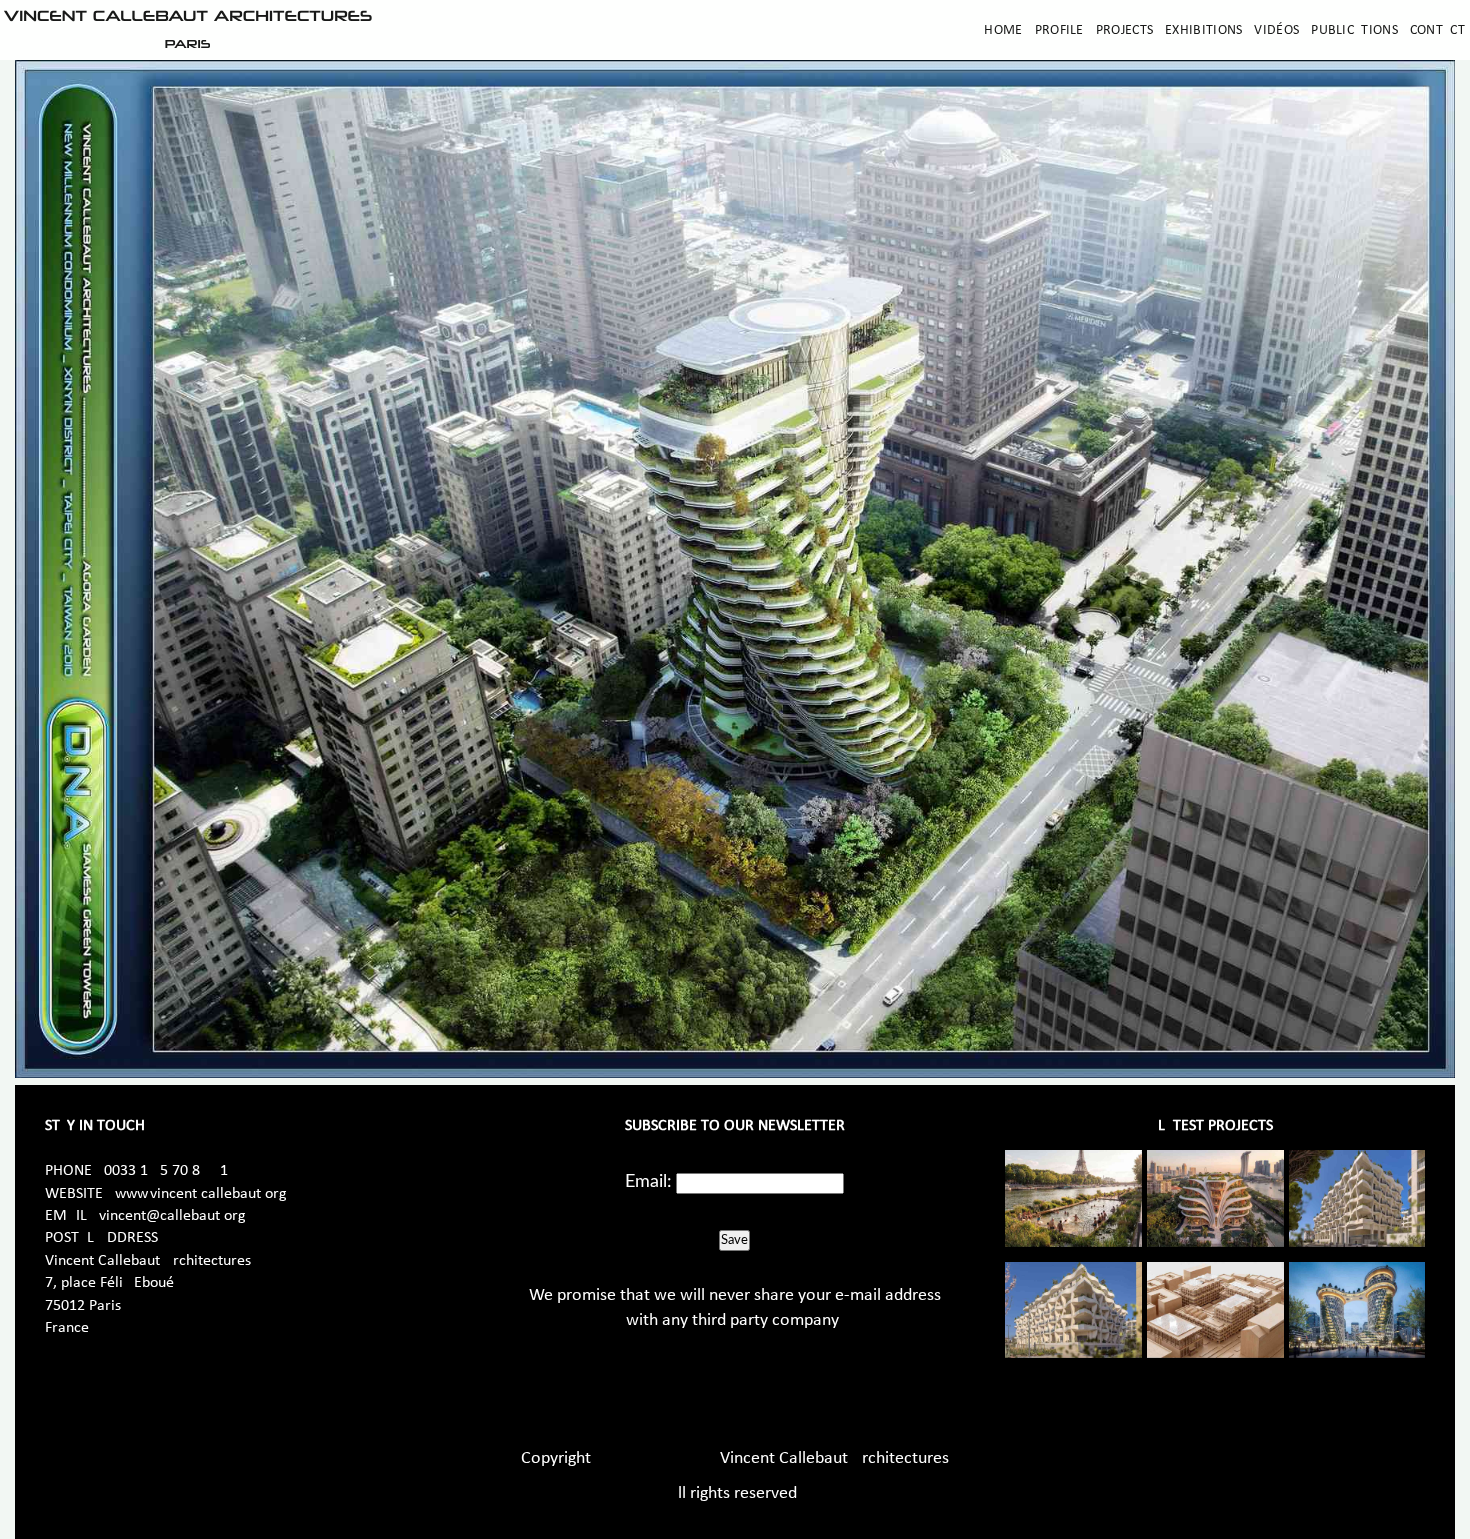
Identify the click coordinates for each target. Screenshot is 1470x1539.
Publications (1354, 30)
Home (1003, 30)
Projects (1124, 30)
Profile (1059, 30)
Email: (648, 1182)
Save (734, 1240)
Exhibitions (1203, 30)
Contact (1437, 30)
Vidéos (1276, 30)
